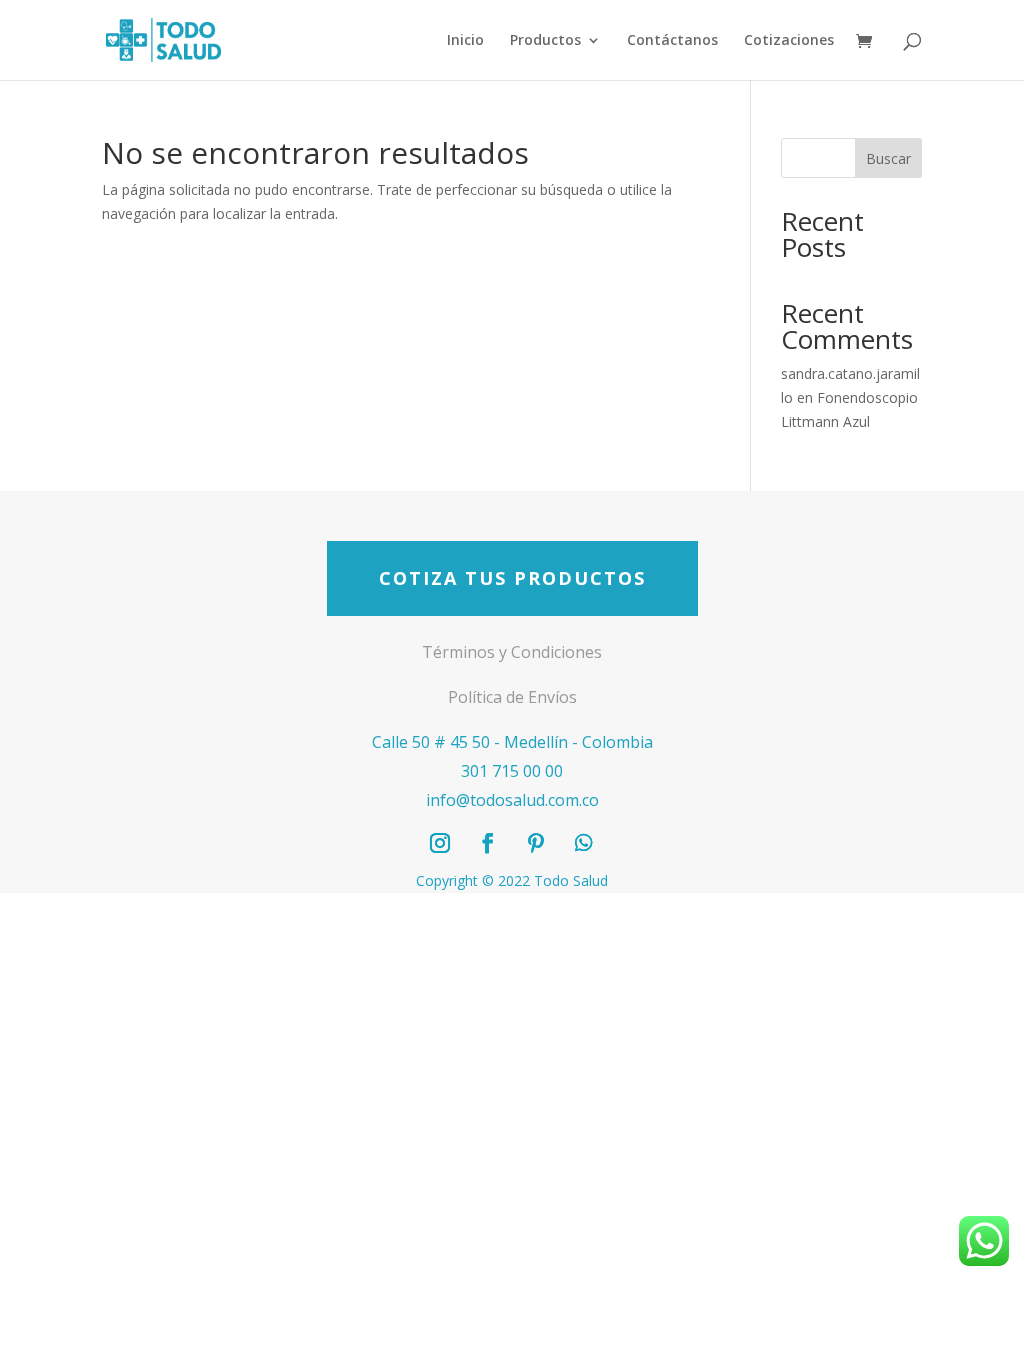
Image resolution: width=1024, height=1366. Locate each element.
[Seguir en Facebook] (488, 843)
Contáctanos (672, 41)
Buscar (888, 158)
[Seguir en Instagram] (440, 843)
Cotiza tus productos (512, 578)
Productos (545, 41)
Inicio (465, 41)
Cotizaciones (789, 41)
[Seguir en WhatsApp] (584, 843)
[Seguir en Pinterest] (536, 843)
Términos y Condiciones (512, 652)
